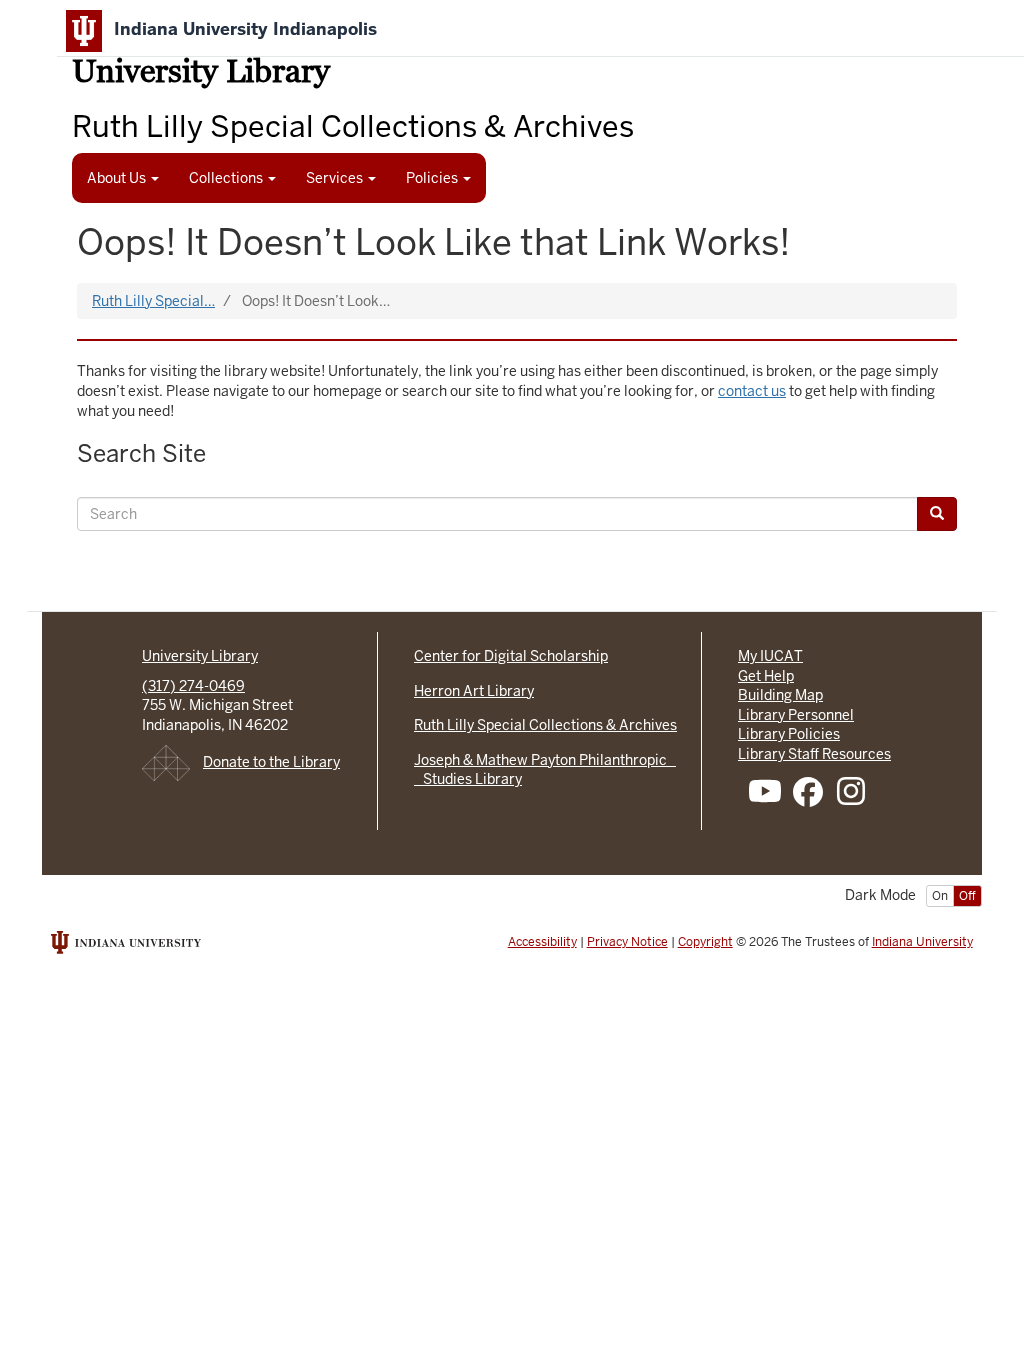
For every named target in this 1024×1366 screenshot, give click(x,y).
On (940, 896)
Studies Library (468, 779)
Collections (227, 178)
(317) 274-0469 (193, 686)
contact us (752, 391)
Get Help (766, 676)
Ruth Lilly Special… (153, 301)
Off (967, 896)
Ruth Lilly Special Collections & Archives (545, 725)
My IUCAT (770, 656)
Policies (433, 178)
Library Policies (789, 734)
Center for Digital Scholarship (511, 656)
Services (336, 178)
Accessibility (542, 942)
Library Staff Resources (814, 754)
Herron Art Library (474, 691)
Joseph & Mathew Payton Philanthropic (545, 760)
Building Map (780, 695)
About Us (118, 178)
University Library (201, 74)
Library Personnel (796, 715)
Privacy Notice (627, 942)
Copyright (705, 942)
